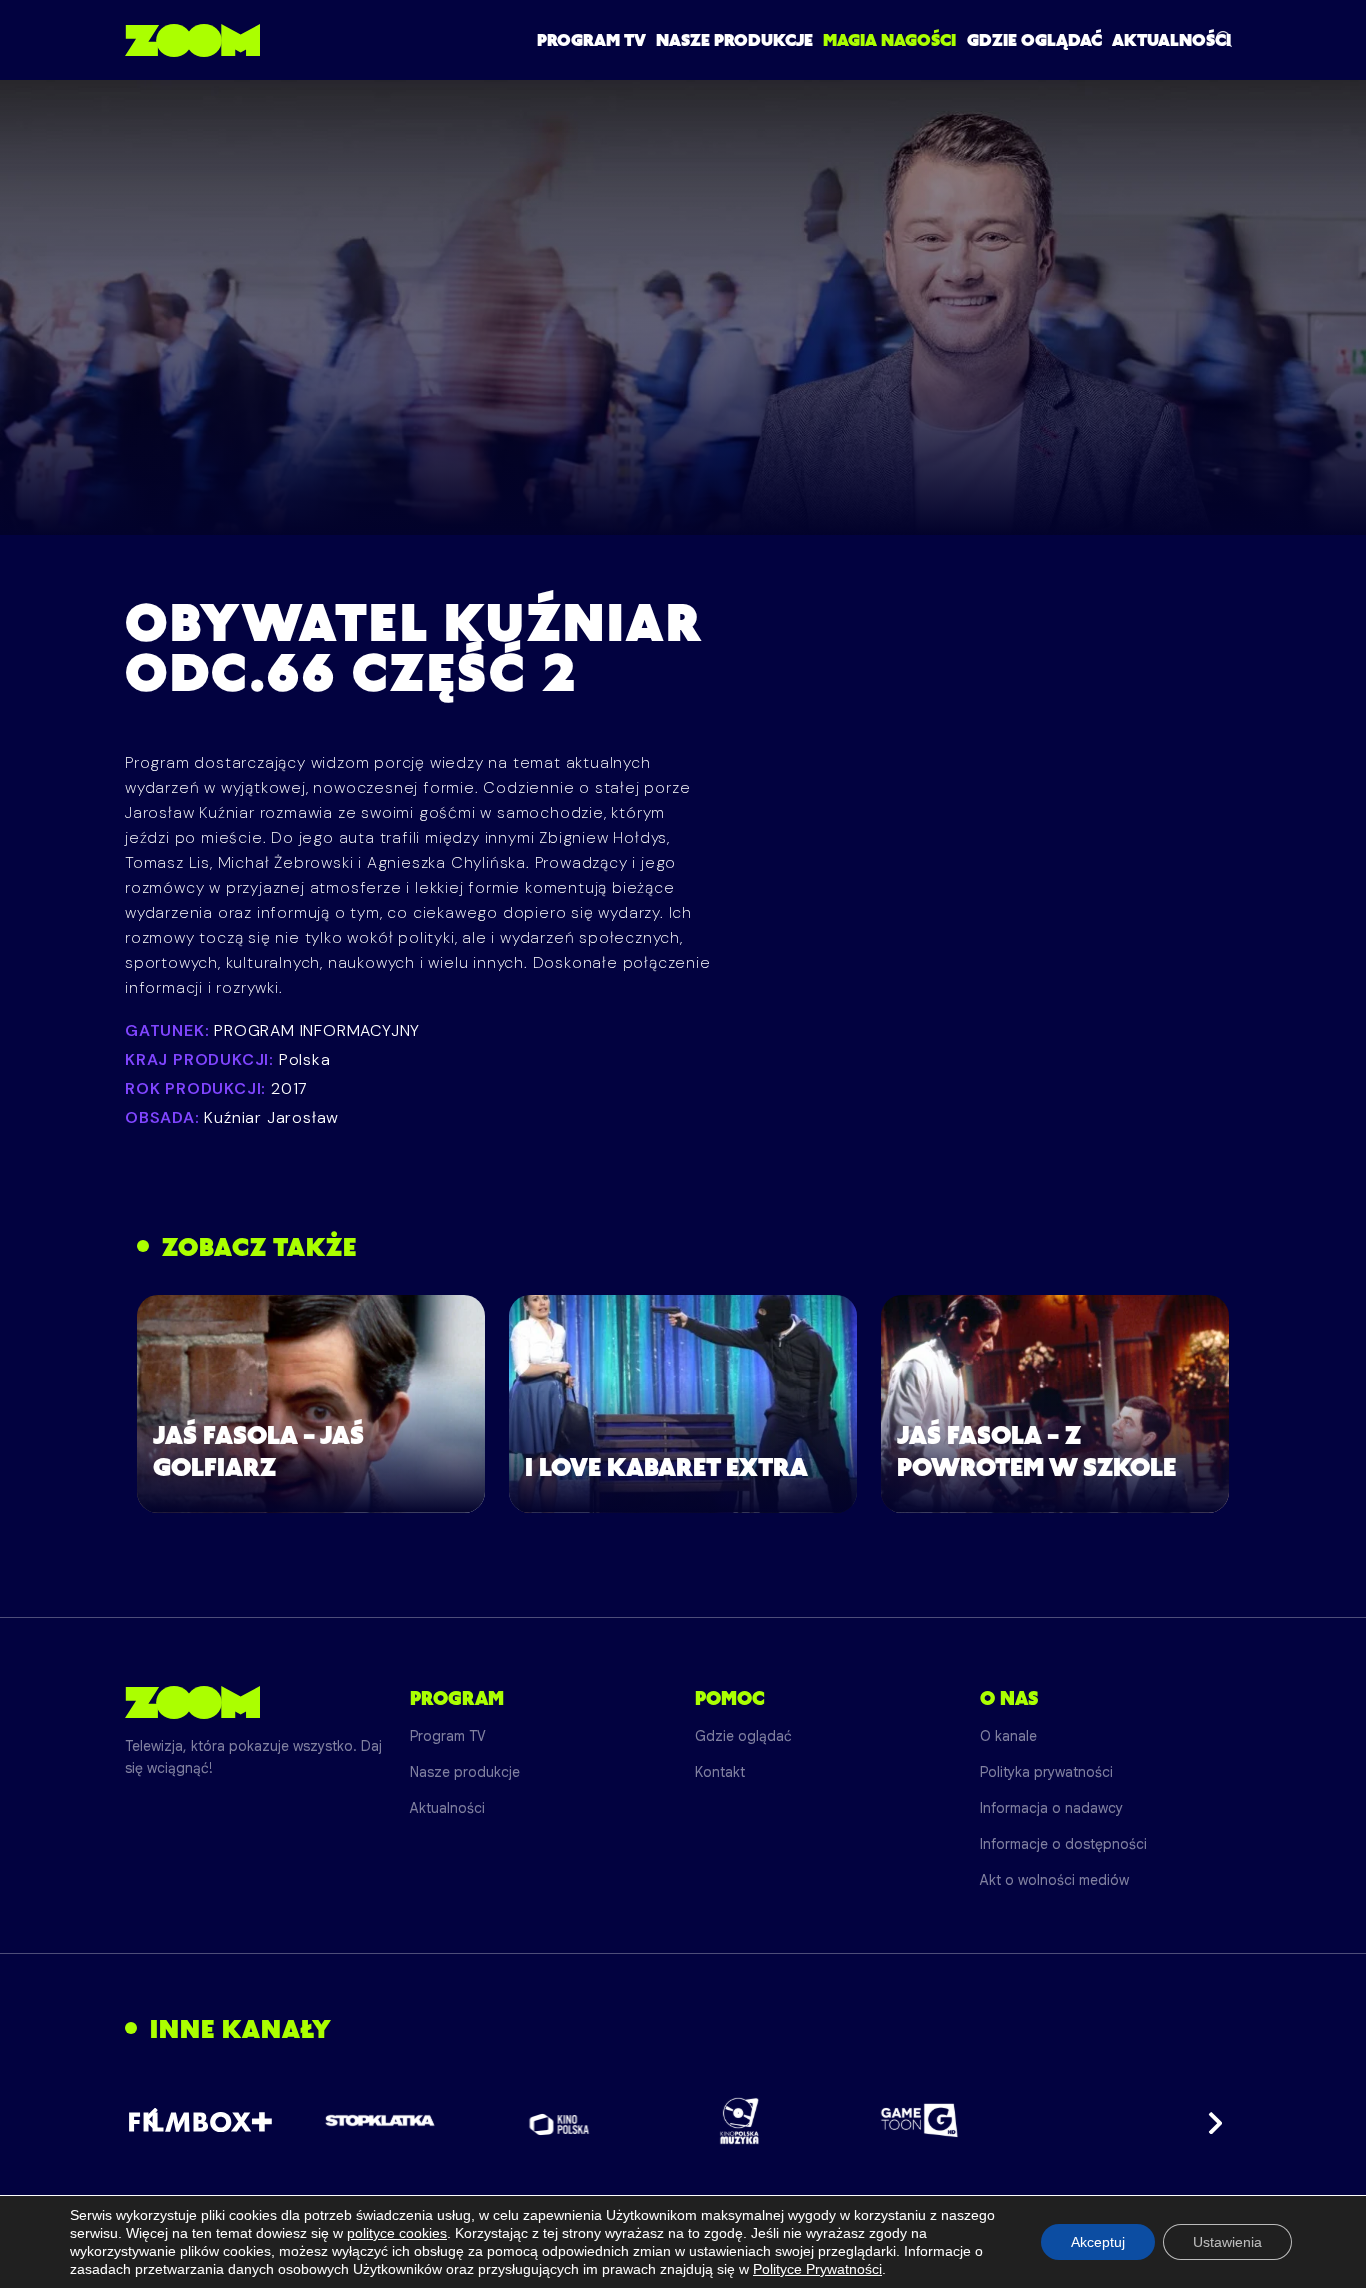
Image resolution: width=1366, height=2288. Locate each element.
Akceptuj (1098, 2242)
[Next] (1209, 2121)
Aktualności (1171, 40)
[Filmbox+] (199, 2121)
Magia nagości (889, 40)
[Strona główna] (192, 40)
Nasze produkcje (734, 40)
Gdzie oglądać (1034, 40)
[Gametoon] (919, 2120)
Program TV (591, 40)
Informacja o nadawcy (1051, 1808)
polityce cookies (397, 2233)
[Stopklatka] (380, 2120)
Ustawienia (1227, 2242)
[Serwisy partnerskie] (683, 2121)
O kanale (1008, 1736)
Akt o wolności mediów (1054, 1880)
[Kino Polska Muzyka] (739, 2121)
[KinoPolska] (559, 2120)
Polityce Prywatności (817, 2269)
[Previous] (157, 2121)
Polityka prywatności (1046, 1772)
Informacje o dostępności (1063, 1844)
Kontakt (720, 1772)
